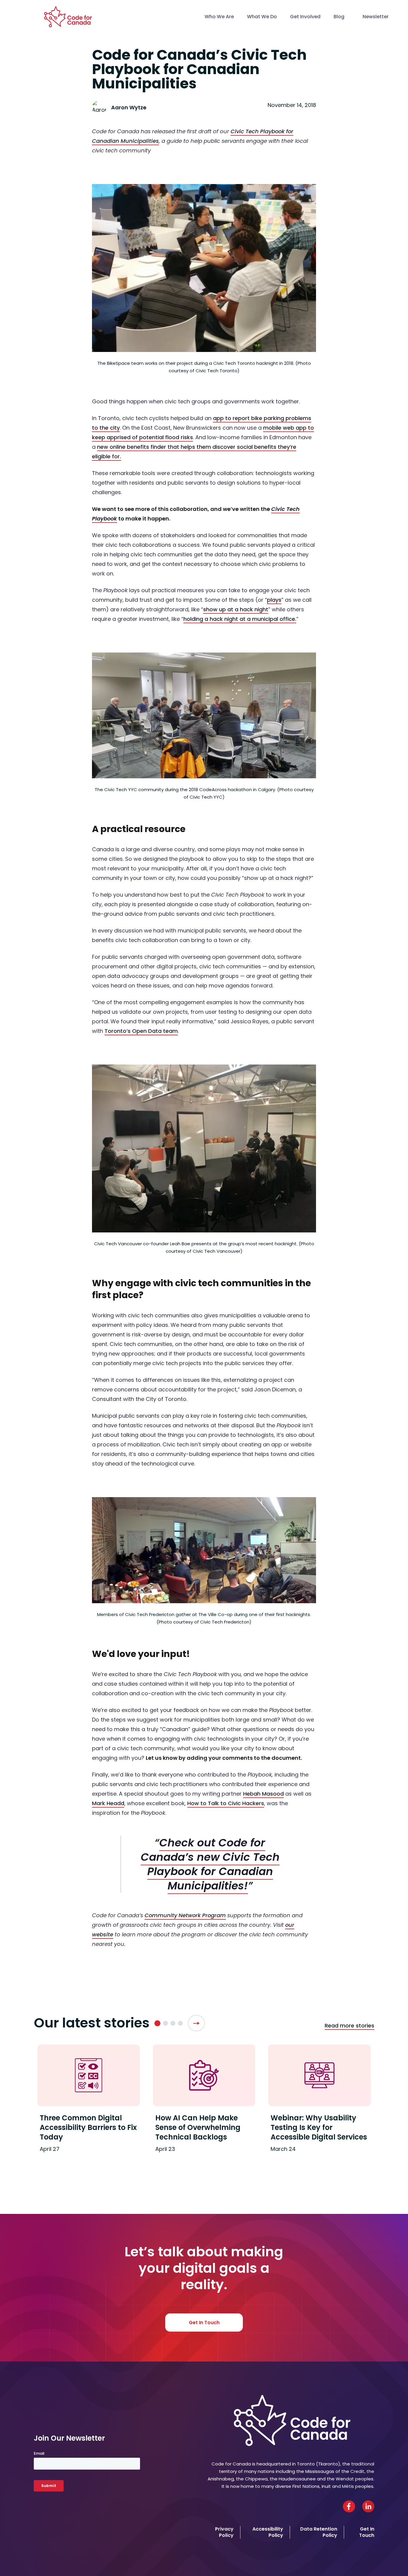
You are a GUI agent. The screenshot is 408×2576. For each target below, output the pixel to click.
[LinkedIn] (368, 2506)
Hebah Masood (263, 1794)
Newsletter (376, 17)
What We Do (262, 17)
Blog (339, 17)
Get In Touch (204, 2322)
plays (274, 600)
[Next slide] (196, 2023)
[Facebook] (349, 2506)
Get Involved (305, 17)
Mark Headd (108, 1803)
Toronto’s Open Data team (141, 1031)
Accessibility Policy (268, 2532)
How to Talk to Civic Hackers (226, 1803)
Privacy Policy (224, 2532)
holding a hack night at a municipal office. (240, 619)
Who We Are (219, 17)
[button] (157, 2023)
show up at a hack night (236, 609)
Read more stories (349, 2026)
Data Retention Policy (319, 2532)
